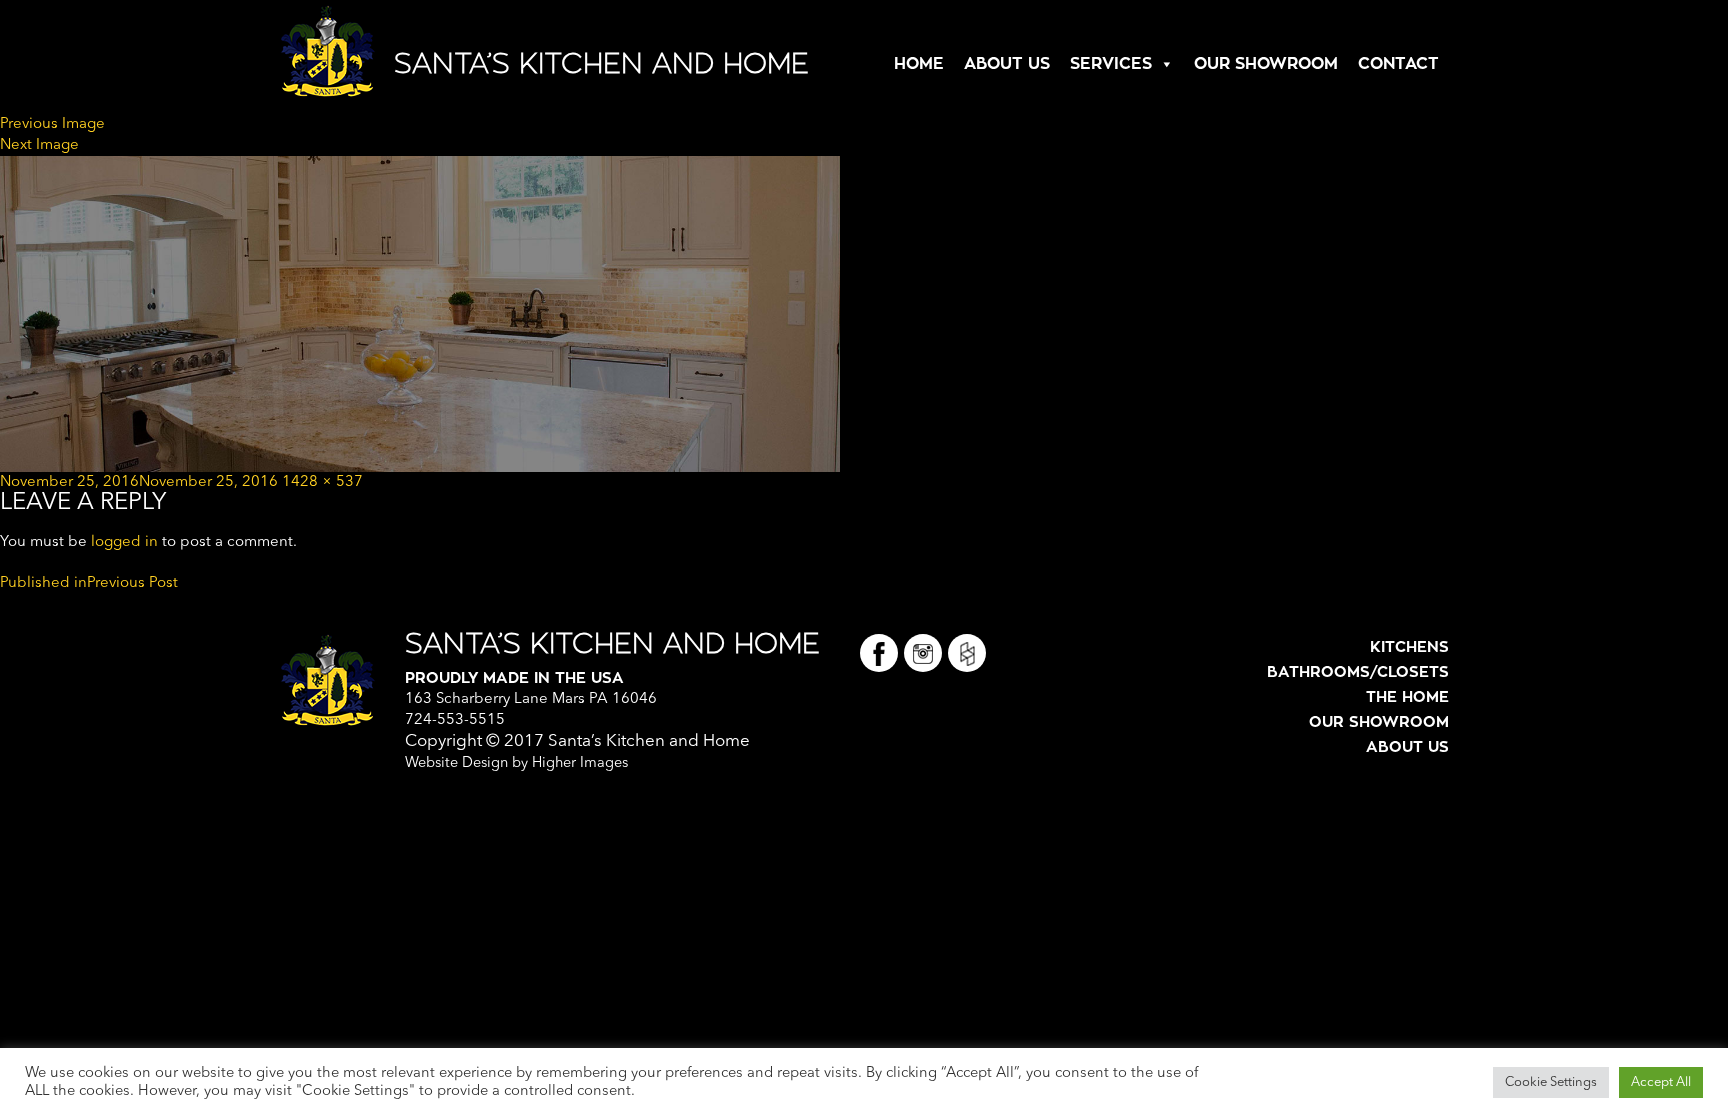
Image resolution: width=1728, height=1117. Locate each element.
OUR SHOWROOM (1266, 64)
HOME (919, 64)
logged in (124, 542)
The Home (1407, 697)
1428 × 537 (322, 482)
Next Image (39, 145)
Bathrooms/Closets (1358, 672)
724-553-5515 (455, 720)
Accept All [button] (1661, 1082)
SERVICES (1111, 64)
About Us (1407, 747)
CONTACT (1398, 64)
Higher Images (580, 763)
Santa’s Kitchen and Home (601, 64)
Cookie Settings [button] (1551, 1082)
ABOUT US (1007, 64)
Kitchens (1409, 647)
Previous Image (52, 124)
